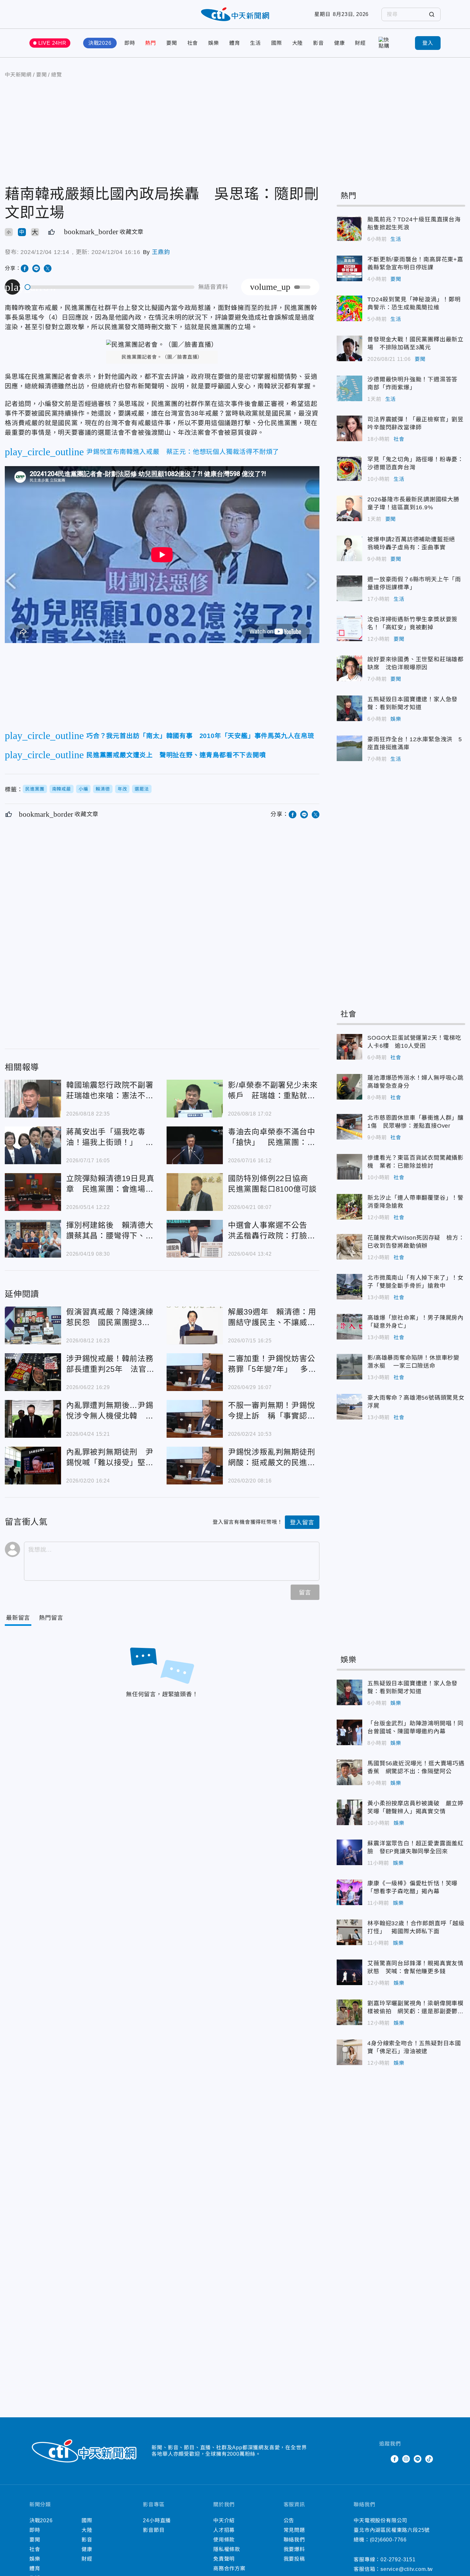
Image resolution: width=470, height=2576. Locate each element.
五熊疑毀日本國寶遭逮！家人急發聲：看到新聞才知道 (349, 708)
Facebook (395, 2459)
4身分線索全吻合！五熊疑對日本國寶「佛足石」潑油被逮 (349, 2052)
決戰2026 (100, 43)
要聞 (172, 43)
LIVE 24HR (52, 43)
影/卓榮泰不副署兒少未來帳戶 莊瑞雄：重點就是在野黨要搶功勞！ (195, 1099)
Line (418, 2459)
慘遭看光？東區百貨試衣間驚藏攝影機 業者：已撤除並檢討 (349, 1167)
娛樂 (214, 43)
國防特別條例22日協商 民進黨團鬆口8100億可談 (195, 1192)
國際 (277, 43)
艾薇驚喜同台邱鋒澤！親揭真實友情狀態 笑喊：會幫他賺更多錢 (349, 1972)
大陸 (298, 43)
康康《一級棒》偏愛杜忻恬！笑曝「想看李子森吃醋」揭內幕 (349, 1892)
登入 (428, 43)
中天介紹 (224, 2520)
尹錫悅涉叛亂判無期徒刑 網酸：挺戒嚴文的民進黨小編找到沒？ (195, 1466)
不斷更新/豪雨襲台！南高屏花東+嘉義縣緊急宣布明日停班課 (349, 268)
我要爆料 (294, 2549)
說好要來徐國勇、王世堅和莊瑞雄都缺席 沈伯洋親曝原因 (349, 668)
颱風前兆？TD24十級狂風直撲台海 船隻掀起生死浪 (349, 228)
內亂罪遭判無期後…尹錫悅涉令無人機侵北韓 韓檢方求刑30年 (33, 1419)
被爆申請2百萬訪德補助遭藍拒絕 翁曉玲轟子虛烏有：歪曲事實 (349, 548)
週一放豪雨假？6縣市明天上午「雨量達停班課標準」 (349, 588)
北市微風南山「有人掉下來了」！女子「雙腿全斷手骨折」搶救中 (349, 1287)
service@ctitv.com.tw (407, 2569)
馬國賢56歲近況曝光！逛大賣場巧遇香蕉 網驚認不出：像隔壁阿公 (349, 1772)
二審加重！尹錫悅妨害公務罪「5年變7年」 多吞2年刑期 (195, 1372)
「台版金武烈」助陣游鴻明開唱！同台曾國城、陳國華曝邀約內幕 (349, 1732)
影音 (318, 43)
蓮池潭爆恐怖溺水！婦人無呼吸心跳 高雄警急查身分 (349, 1087)
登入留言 (302, 1523)
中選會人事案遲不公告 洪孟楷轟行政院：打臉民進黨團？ (195, 1239)
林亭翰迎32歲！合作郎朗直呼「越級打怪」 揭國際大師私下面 (349, 1932)
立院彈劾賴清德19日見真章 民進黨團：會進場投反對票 (33, 1192)
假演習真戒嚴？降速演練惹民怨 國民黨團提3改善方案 (33, 1325)
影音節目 (154, 2530)
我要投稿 (294, 2559)
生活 (255, 43)
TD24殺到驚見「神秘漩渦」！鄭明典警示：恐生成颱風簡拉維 (349, 308)
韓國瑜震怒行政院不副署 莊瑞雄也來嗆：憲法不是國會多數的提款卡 (33, 1099)
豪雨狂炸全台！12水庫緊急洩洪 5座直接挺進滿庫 (349, 748)
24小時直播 (157, 2520)
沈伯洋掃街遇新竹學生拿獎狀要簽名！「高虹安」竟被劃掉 (349, 628)
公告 (289, 2520)
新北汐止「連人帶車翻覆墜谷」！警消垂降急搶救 (349, 1207)
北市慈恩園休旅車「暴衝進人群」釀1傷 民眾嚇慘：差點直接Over (349, 1127)
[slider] (110, 287)
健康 (340, 43)
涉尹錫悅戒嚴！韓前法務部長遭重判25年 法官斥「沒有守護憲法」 (33, 1372)
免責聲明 (224, 2559)
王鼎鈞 (161, 252)
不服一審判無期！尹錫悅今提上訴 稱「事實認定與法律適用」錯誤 (195, 1419)
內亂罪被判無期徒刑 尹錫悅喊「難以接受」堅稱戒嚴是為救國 (33, 1466)
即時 (130, 43)
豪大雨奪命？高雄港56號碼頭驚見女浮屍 (349, 1407)
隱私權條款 (227, 2549)
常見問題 (294, 2530)
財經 (360, 43)
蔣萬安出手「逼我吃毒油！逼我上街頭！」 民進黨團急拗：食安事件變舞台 (33, 1145)
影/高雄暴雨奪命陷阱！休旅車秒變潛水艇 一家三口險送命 (349, 1367)
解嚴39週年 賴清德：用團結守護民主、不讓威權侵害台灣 (195, 1325)
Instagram (406, 2459)
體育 (235, 43)
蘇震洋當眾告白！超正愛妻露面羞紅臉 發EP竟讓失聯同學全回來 (349, 1852)
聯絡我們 (294, 2540)
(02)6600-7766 (388, 2540)
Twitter (383, 2459)
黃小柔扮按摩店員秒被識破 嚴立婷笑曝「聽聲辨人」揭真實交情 (349, 1812)
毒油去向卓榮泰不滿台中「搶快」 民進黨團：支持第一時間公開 (195, 1145)
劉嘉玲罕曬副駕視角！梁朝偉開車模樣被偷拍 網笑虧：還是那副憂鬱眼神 (349, 2012)
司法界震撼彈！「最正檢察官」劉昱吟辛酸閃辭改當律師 (349, 428)
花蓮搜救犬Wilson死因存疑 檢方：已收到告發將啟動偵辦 (349, 1247)
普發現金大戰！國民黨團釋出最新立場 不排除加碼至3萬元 (349, 348)
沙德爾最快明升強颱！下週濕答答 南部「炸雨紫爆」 (349, 388)
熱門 (151, 43)
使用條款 (224, 2540)
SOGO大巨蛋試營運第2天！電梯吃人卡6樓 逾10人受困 (349, 1047)
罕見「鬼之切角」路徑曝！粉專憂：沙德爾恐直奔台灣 (349, 468)
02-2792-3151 (398, 2560)
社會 (193, 43)
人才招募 (224, 2530)
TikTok (429, 2459)
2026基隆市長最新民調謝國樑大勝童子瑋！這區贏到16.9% (349, 508)
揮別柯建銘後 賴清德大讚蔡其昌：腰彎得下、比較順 (33, 1239)
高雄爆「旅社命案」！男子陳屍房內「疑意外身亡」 (349, 1327)
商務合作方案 (229, 2568)
